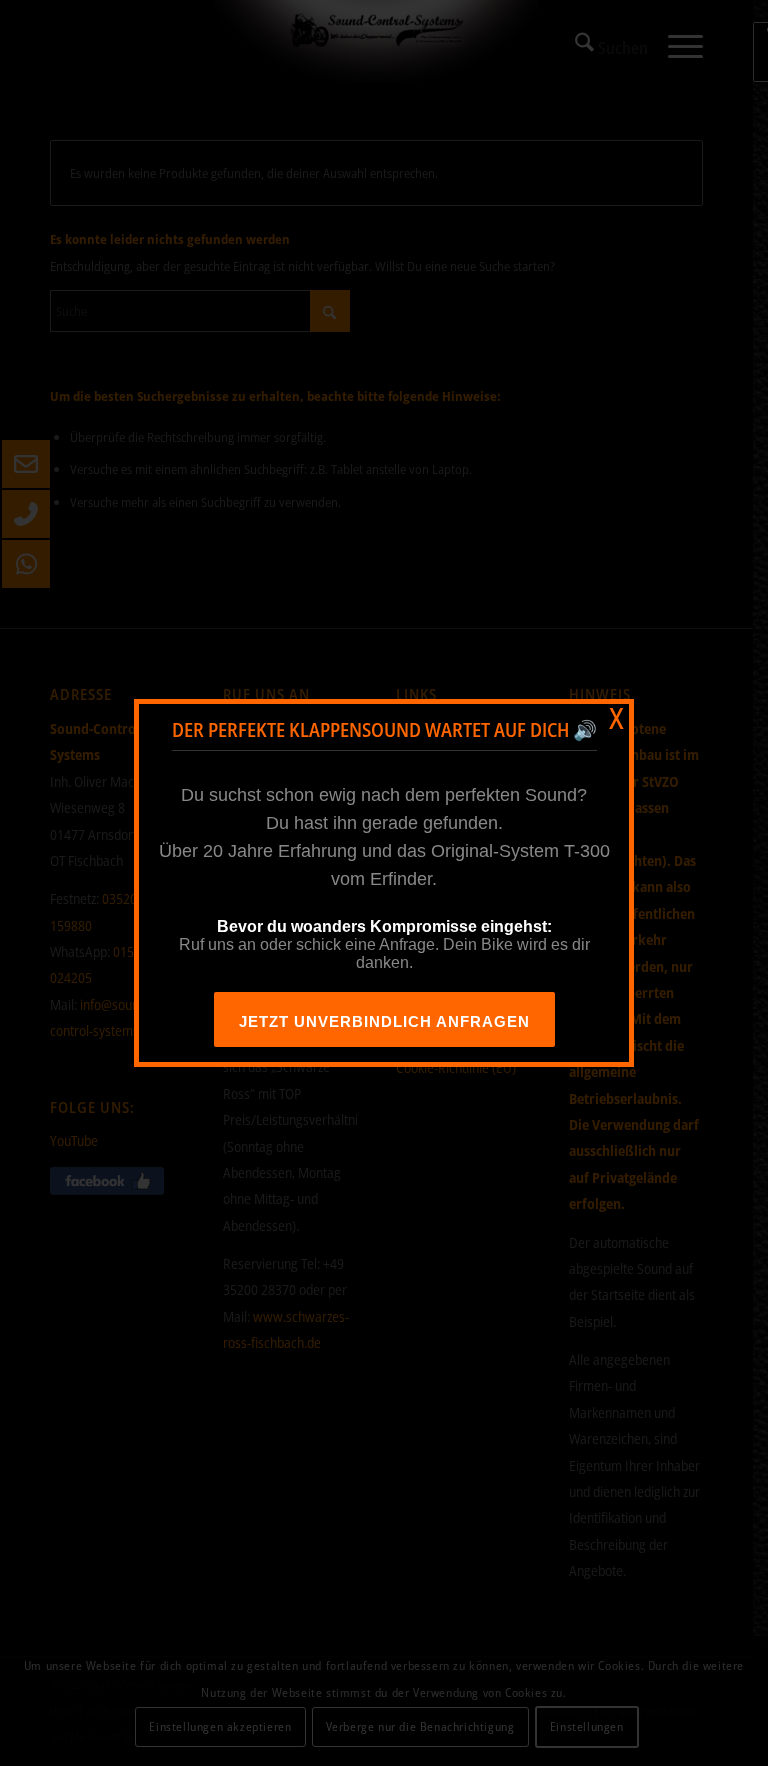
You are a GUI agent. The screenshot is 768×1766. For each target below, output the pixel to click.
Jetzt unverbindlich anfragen (384, 1021)
